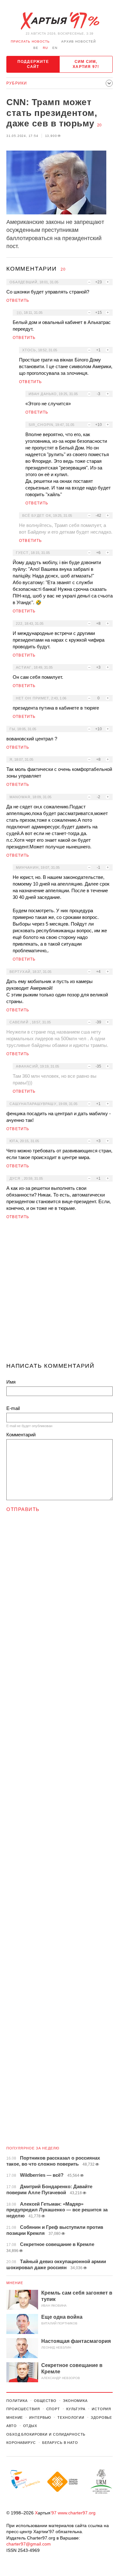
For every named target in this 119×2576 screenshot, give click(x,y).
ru (45, 48)
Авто (12, 2426)
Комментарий (21, 1435)
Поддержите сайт (33, 64)
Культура (76, 2409)
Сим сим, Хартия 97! (86, 64)
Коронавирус (21, 2443)
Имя (11, 1382)
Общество (45, 2401)
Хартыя (60, 21)
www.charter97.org (77, 2513)
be (36, 48)
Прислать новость (30, 41)
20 (99, 125)
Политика (17, 2401)
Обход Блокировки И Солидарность (46, 2434)
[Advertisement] (60, 1294)
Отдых (30, 2426)
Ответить (18, 300)
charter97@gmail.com (29, 2544)
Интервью (40, 2418)
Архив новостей (79, 41)
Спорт (53, 2409)
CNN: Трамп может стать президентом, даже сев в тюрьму (52, 113)
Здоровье (101, 2418)
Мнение (15, 2283)
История (101, 2409)
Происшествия (23, 2409)
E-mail (13, 1408)
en (55, 48)
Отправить (23, 1509)
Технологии (71, 2418)
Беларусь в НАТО (60, 2443)
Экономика (75, 2401)
